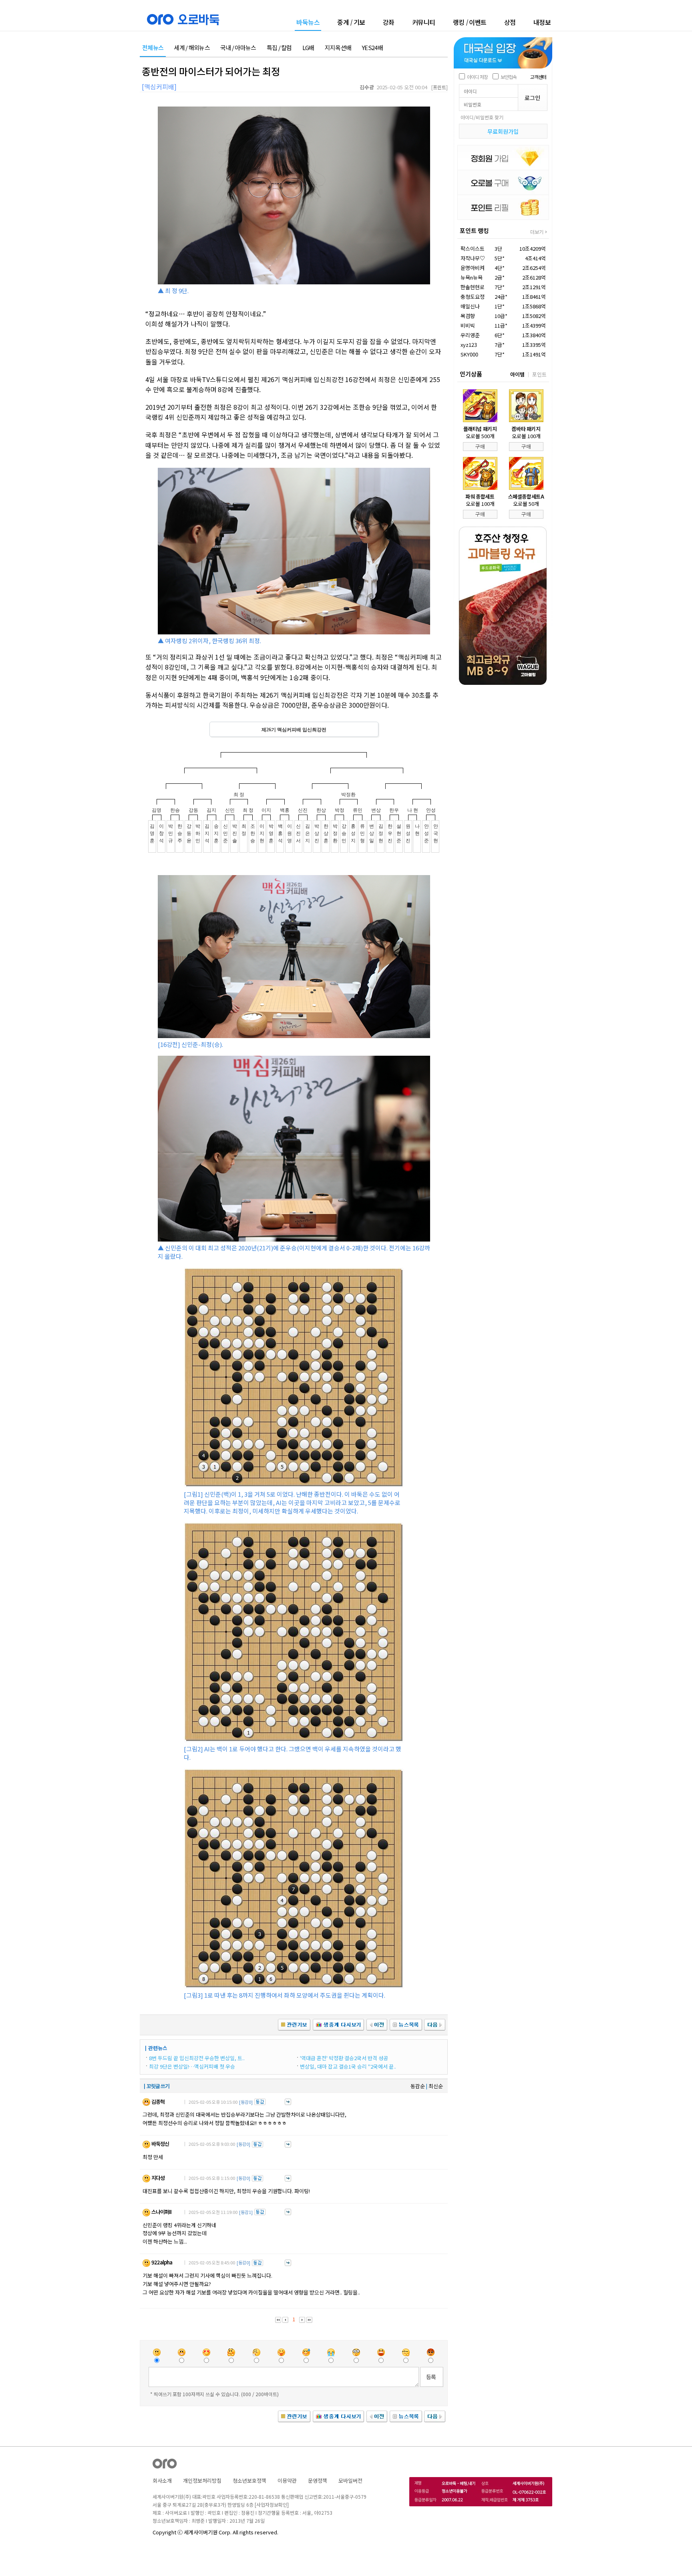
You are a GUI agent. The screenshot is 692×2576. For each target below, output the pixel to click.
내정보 (542, 22)
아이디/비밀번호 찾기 (482, 117)
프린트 (440, 87)
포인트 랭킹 (474, 230)
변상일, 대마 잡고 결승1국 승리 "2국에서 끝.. (348, 2066)
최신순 (436, 2086)
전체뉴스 (153, 48)
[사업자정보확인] (272, 2505)
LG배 (308, 48)
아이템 (517, 374)
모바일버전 (350, 2480)
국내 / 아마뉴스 (238, 48)
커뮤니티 (424, 22)
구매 (480, 446)
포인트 (539, 374)
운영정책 (318, 2480)
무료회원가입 (503, 131)
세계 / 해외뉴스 (192, 48)
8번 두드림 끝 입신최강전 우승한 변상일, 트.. (197, 2058)
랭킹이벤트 (470, 22)
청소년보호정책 (249, 2480)
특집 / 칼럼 (279, 48)
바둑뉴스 (308, 23)
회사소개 (162, 2480)
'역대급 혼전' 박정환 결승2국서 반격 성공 (344, 2058)
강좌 (389, 22)
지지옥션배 (338, 48)
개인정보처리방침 (202, 2480)
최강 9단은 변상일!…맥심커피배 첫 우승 (192, 2066)
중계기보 (351, 22)
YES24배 (372, 48)
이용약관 (287, 2480)
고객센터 (538, 77)
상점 (510, 22)
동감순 (418, 2086)
